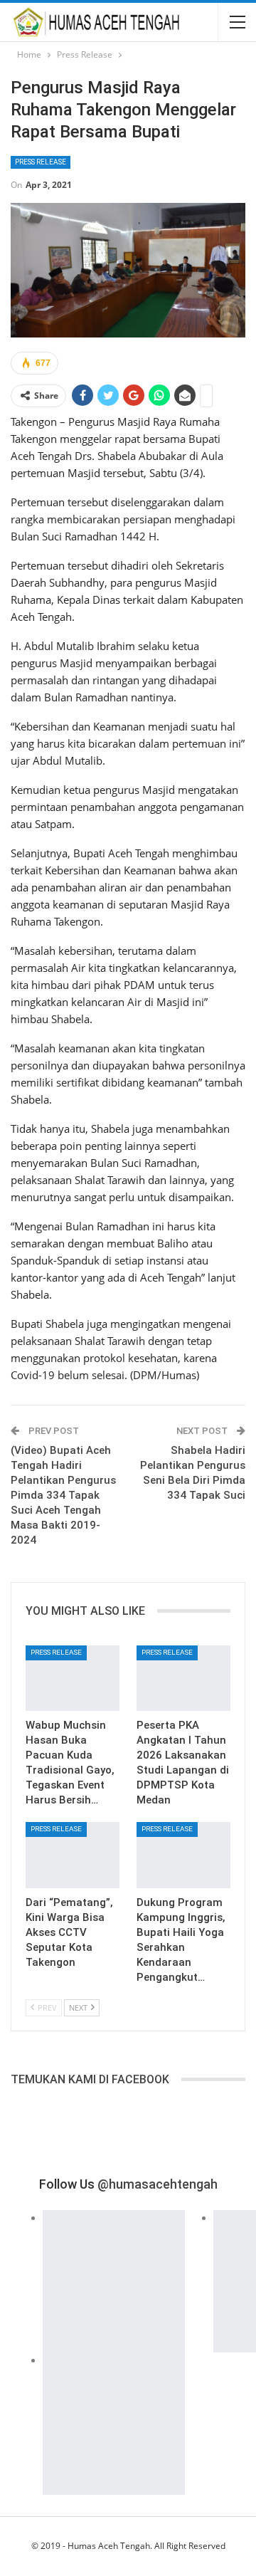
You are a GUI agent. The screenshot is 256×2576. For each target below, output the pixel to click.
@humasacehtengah (158, 2184)
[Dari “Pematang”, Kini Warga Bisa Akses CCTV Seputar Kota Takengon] (73, 1855)
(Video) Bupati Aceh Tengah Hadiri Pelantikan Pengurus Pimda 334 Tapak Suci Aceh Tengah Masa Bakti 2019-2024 (63, 1495)
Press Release (41, 162)
